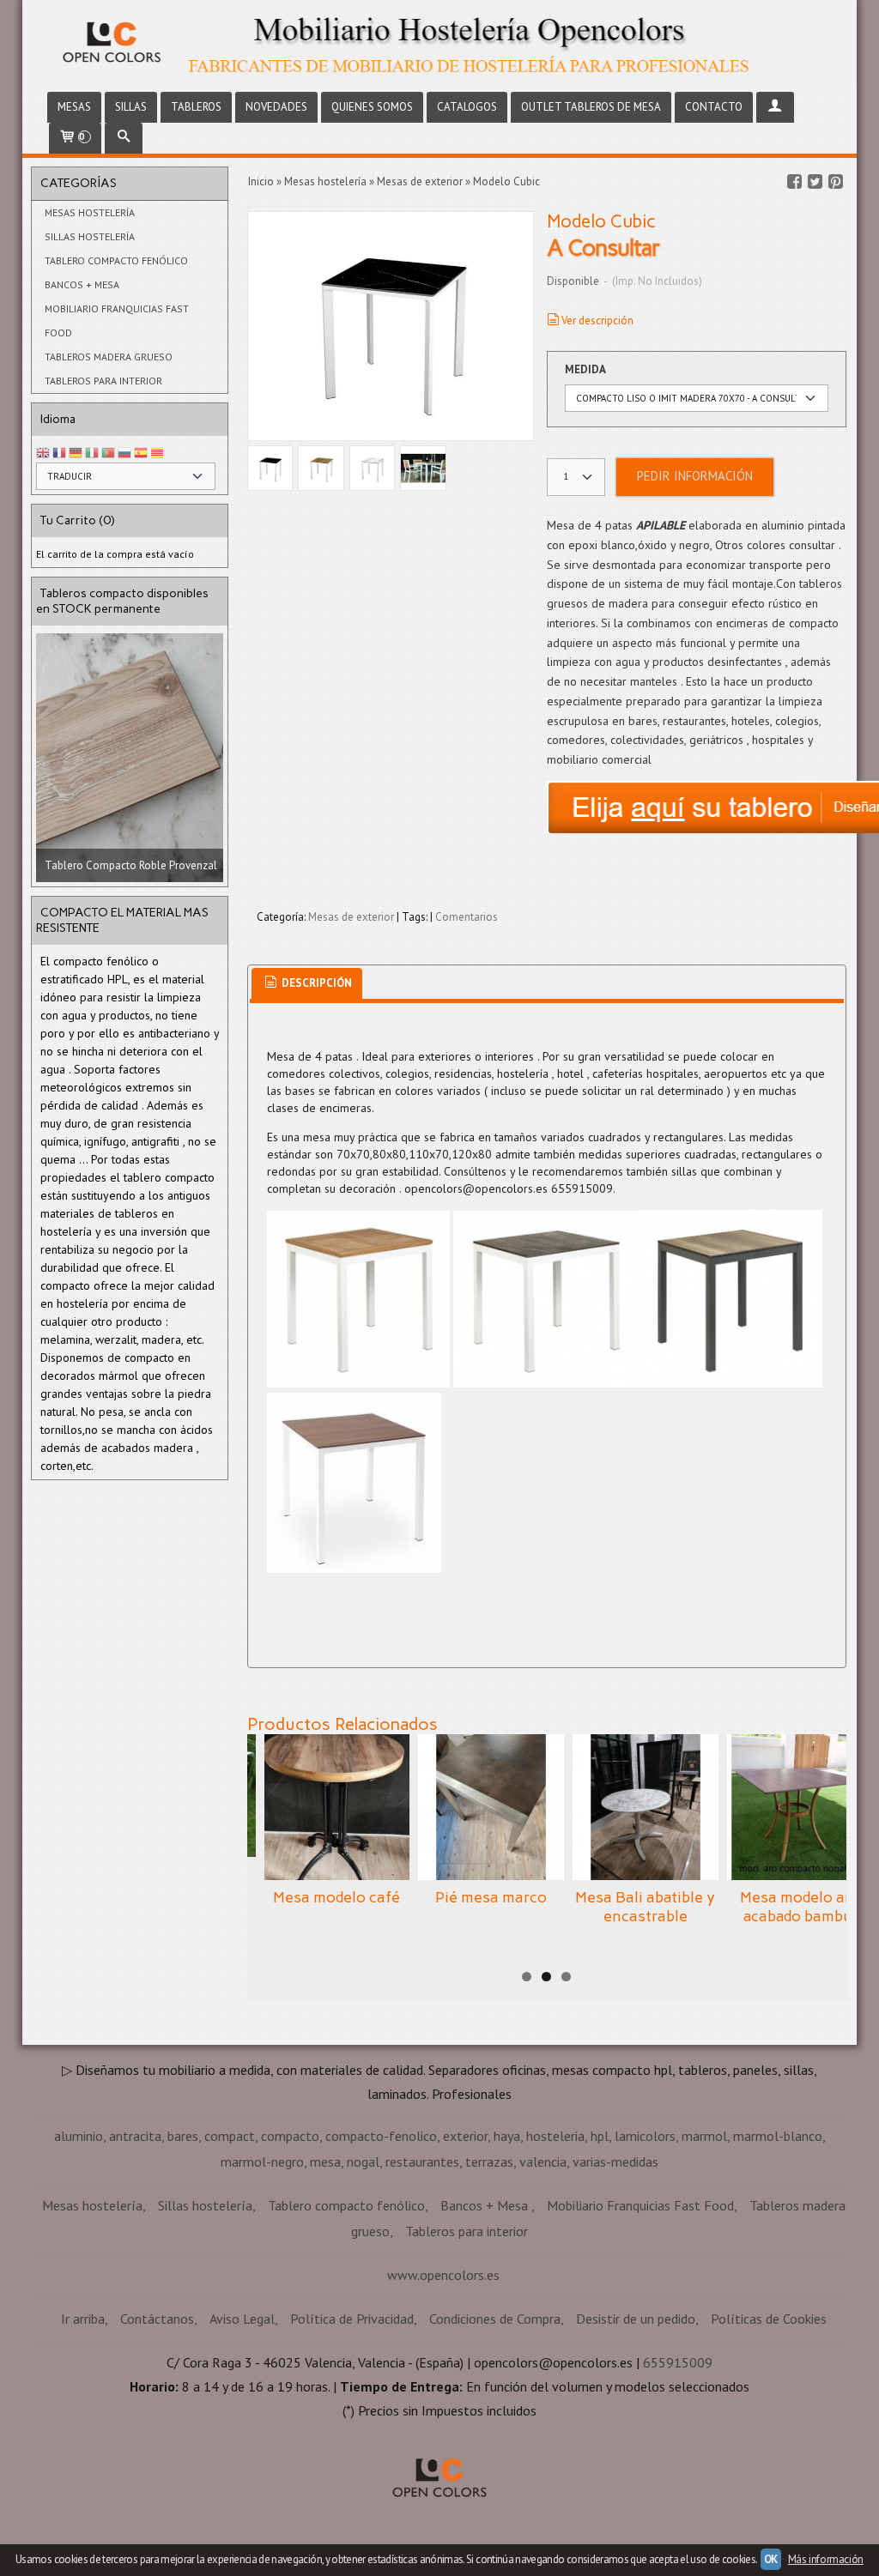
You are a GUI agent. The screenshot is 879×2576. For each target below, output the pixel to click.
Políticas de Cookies (769, 2319)
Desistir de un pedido (636, 2319)
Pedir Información (695, 476)
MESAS (74, 107)
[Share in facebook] (794, 182)
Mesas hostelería (90, 212)
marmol (704, 2136)
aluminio (79, 2136)
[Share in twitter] (815, 182)
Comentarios (467, 917)
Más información (826, 2559)
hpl (600, 2136)
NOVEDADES (276, 107)
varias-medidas (615, 2162)
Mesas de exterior (351, 917)
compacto (290, 2136)
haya (507, 2136)
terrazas (489, 2162)
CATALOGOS (467, 107)
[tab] (307, 984)
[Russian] (124, 454)
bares (183, 2136)
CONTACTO (714, 107)
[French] (59, 454)
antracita (135, 2136)
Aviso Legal (242, 2319)
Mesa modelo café (336, 1897)
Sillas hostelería (90, 236)
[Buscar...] (124, 138)
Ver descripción (597, 320)
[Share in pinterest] (835, 182)
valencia (543, 2162)
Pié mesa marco (491, 1897)
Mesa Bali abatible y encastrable (645, 1907)
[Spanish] (141, 454)
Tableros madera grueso (109, 357)
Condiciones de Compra (495, 2319)
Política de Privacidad (352, 2319)
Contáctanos (157, 2319)
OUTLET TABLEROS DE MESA (591, 107)
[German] (76, 454)
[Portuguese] (108, 454)
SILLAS (131, 107)
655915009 (678, 2362)
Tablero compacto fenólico (116, 260)
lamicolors (645, 2136)
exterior (465, 2136)
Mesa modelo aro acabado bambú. (800, 1907)
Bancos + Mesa (82, 284)
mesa (325, 2162)
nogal (363, 2162)
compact (230, 2136)
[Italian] (92, 454)
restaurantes (422, 2162)
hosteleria (555, 2136)
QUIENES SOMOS (372, 107)
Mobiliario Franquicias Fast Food (117, 320)
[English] (43, 454)
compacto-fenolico (381, 2136)
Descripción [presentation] (315, 983)
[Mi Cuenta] (775, 107)
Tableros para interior (103, 381)
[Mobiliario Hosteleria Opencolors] (440, 44)
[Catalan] (159, 454)
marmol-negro (262, 2162)
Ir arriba (83, 2319)
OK (771, 2559)
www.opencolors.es (443, 2275)
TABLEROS (196, 107)
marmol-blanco (778, 2136)
